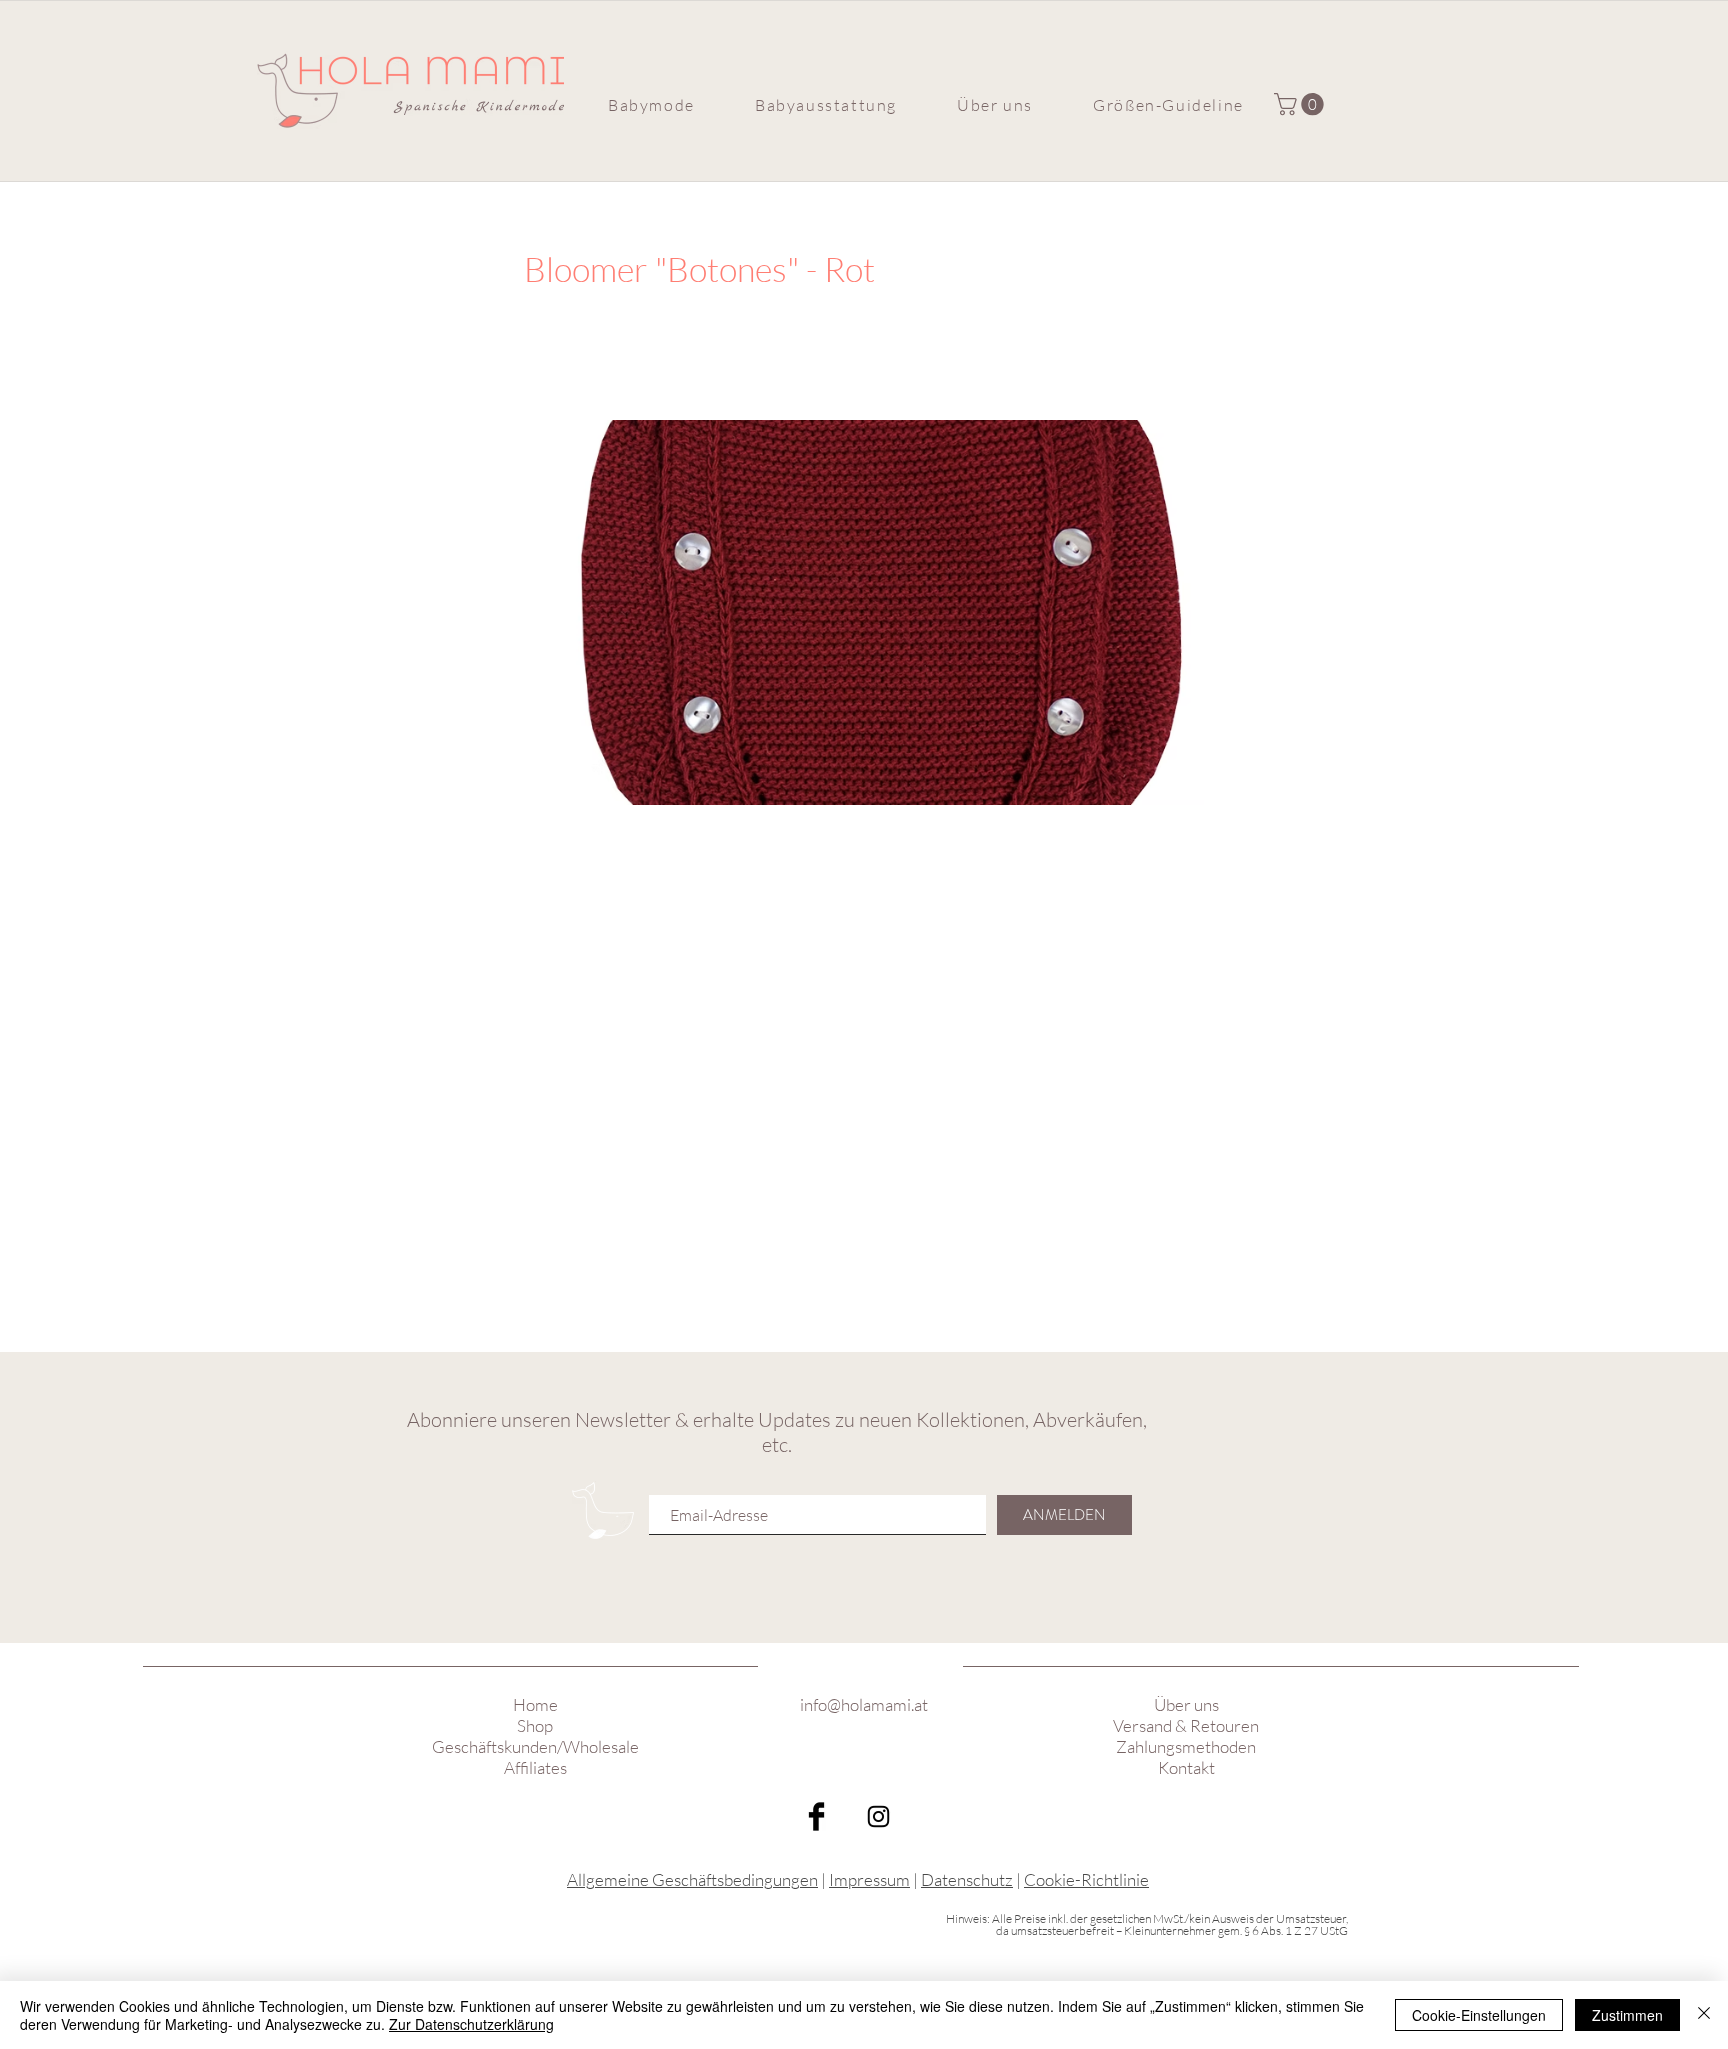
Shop (535, 1725)
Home (535, 1704)
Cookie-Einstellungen (1479, 2015)
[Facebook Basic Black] (816, 1816)
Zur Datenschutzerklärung (471, 2024)
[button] (651, 105)
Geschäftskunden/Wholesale (535, 1746)
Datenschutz (967, 1879)
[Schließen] (1704, 2015)
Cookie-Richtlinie (1086, 1879)
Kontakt (1186, 1767)
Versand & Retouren (1186, 1725)
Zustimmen (1627, 2015)
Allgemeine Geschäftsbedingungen (692, 1879)
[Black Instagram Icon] (878, 1816)
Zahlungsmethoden (1186, 1746)
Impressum (869, 1879)
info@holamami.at (864, 1704)
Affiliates (535, 1767)
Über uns (1186, 1704)
